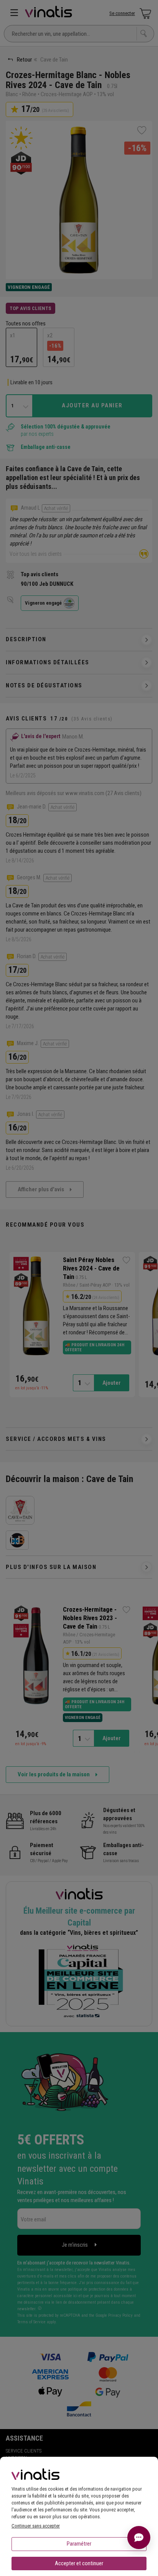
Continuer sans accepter (36, 2526)
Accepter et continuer (79, 2563)
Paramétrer (79, 2544)
